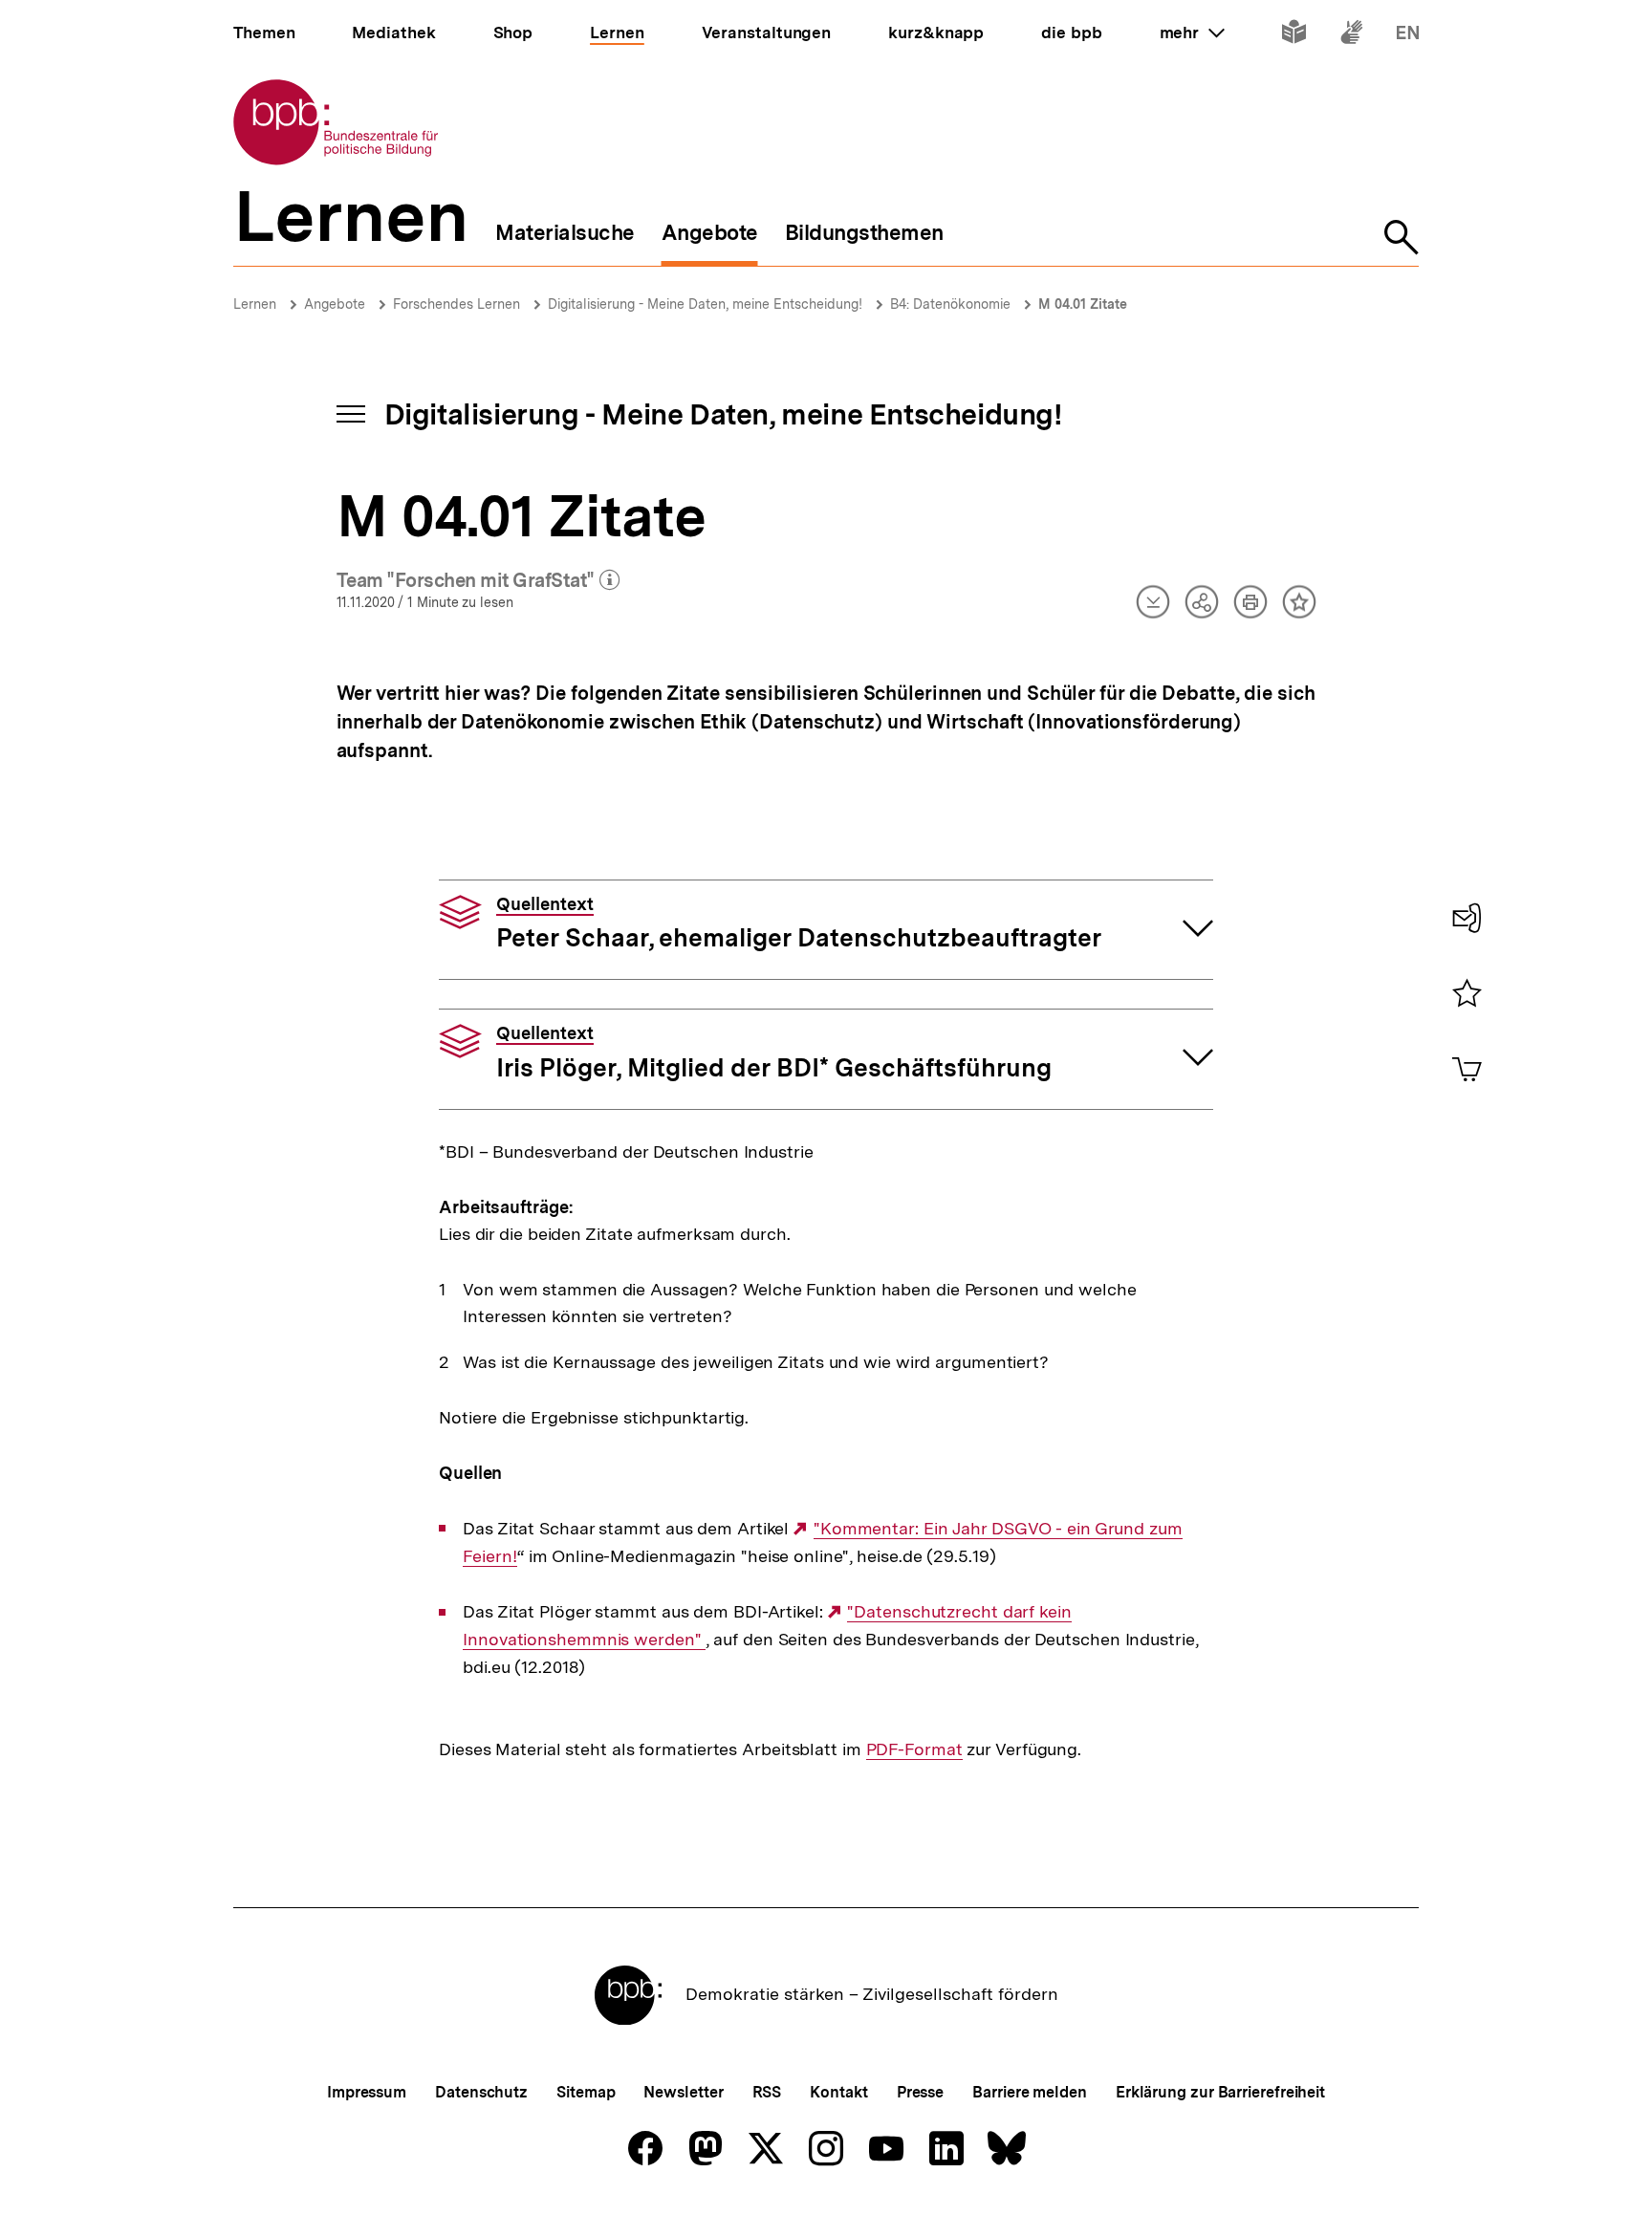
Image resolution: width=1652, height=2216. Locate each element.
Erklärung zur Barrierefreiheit (1220, 2092)
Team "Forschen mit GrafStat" (478, 581)
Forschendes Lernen (456, 304)
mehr (1192, 33)
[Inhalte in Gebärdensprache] (1351, 36)
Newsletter (683, 2092)
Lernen (255, 304)
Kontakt (838, 2092)
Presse (920, 2092)
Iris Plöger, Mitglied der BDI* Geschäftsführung (774, 1053)
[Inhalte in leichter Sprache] (1294, 36)
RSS (767, 2092)
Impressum (367, 2092)
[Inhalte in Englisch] (1408, 36)
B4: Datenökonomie (950, 304)
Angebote (335, 304)
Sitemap (586, 2092)
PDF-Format (914, 1749)
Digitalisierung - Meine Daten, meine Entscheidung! (705, 304)
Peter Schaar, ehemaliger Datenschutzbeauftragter (799, 923)
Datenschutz (481, 2092)
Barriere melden (1030, 2092)
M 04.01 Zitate (1083, 304)
